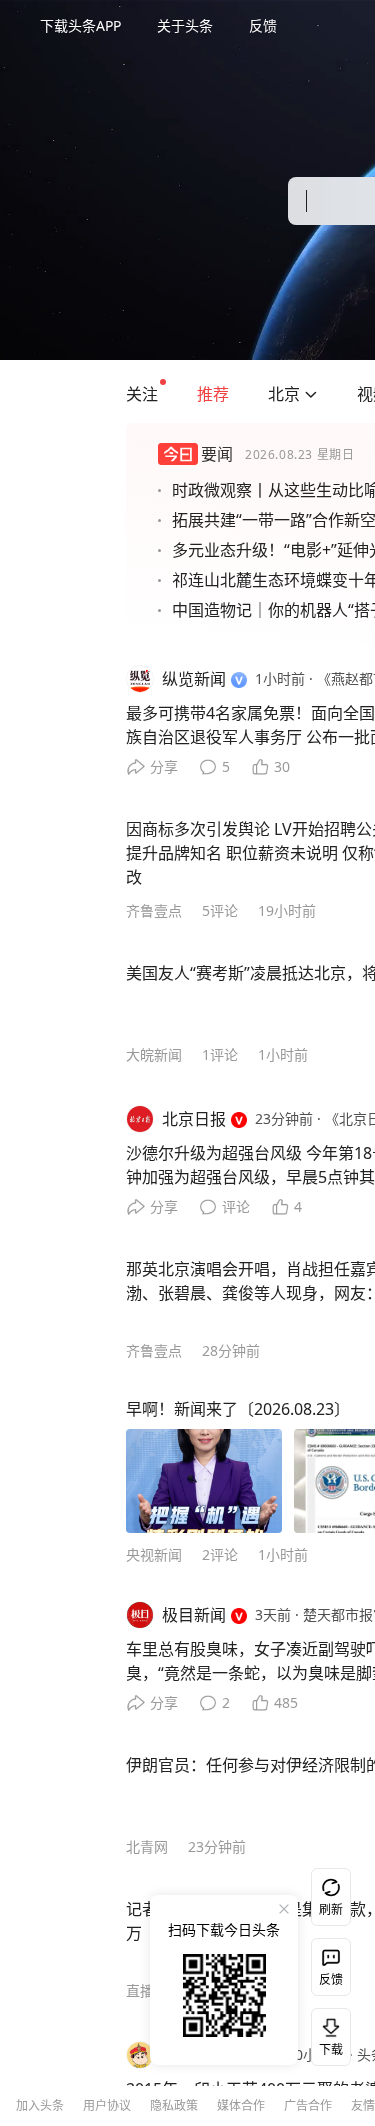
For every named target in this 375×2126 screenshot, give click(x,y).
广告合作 (308, 2105)
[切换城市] (311, 394)
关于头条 (185, 25)
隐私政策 (174, 2105)
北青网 (147, 1846)
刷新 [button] (331, 1909)
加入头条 (40, 2105)
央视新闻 (154, 1554)
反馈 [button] (263, 25)
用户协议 (107, 2105)
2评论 (220, 1554)
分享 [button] (164, 766)
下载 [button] (327, 2033)
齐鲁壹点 (154, 910)
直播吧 (147, 1990)
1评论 (220, 1054)
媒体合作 (241, 2105)
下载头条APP (80, 25)
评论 (236, 1206)
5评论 (220, 910)
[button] (142, 394)
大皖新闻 (154, 1054)
